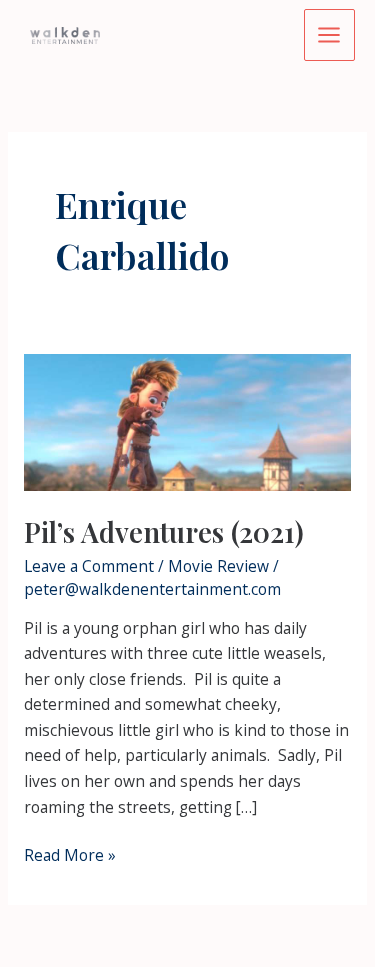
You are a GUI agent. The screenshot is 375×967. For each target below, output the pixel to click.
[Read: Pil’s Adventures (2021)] (187, 421)
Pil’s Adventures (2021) (164, 531)
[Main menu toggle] (329, 34)
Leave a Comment (89, 566)
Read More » (70, 856)
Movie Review (218, 566)
